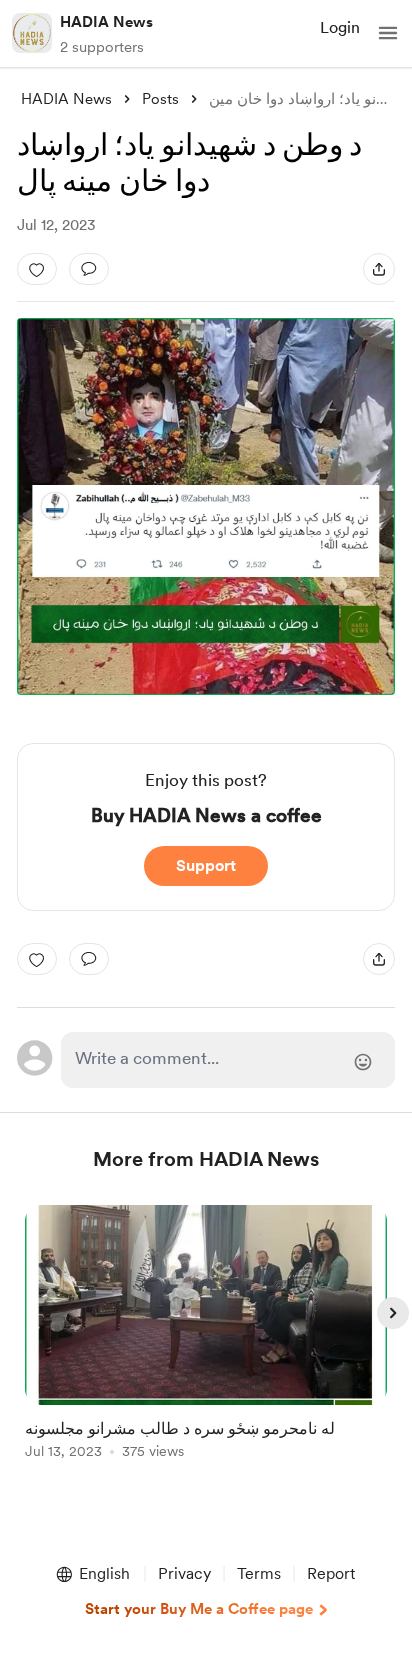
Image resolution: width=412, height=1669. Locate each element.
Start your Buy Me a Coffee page (199, 1609)
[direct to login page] (228, 1060)
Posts (160, 99)
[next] (393, 1313)
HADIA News (106, 22)
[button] (388, 33)
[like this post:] (37, 269)
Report (331, 1573)
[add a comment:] (89, 269)
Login (340, 27)
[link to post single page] (206, 1335)
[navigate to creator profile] (32, 33)
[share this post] (379, 269)
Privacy (184, 1573)
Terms (259, 1573)
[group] (206, 1343)
